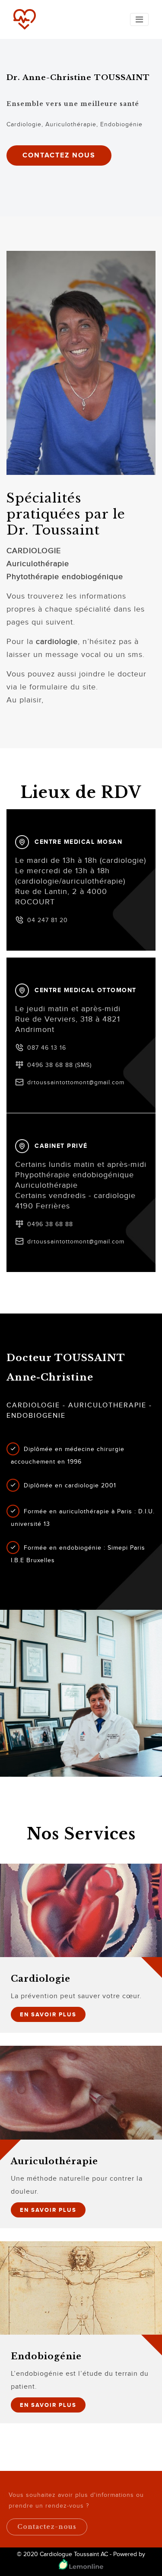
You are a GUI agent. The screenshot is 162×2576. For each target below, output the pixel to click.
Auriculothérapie (38, 564)
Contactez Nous (59, 155)
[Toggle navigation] (139, 19)
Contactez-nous (47, 2527)
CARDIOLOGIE (34, 551)
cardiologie (57, 642)
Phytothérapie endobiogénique (65, 577)
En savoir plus (48, 2014)
